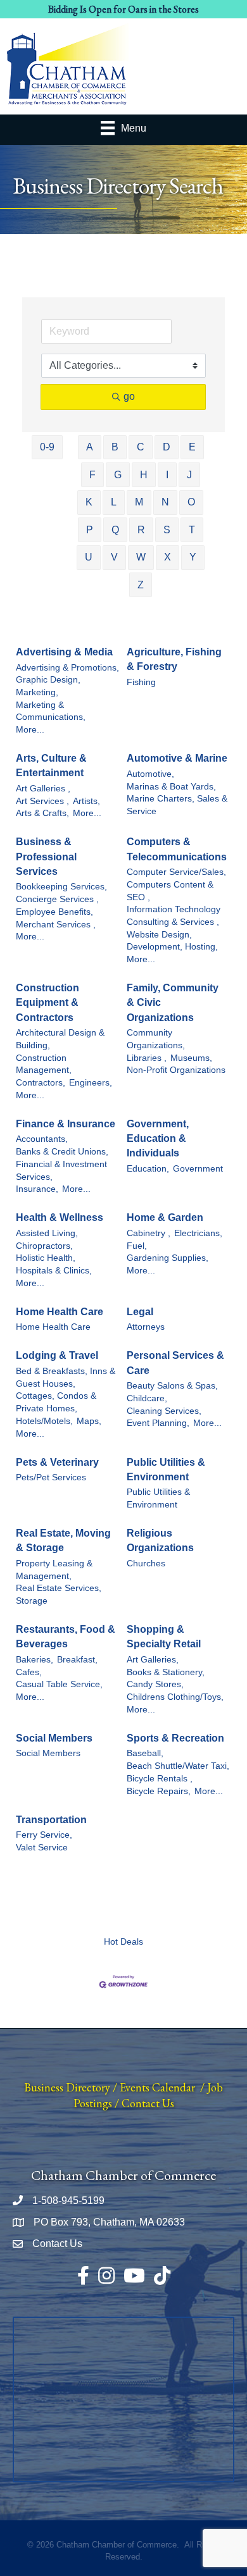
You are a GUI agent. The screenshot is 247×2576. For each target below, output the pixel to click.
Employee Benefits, (54, 912)
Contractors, (41, 1083)
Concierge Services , (57, 899)
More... (30, 730)
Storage (32, 1601)
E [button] (192, 447)
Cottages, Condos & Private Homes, (56, 1402)
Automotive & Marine (177, 758)
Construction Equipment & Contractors (47, 1002)
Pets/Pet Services (51, 1477)
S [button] (167, 530)
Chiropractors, (44, 1246)
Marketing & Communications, (51, 711)
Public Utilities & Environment (166, 1470)
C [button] (141, 447)
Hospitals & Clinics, (54, 1271)
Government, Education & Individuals (158, 1138)
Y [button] (193, 557)
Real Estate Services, (59, 1588)
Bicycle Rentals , (160, 1779)
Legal (140, 1312)
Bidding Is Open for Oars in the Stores (123, 9)
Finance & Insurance (66, 1124)
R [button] (141, 530)
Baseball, (145, 1753)
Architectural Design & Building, (60, 1039)
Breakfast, (77, 1660)
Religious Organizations (160, 1540)
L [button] (114, 502)
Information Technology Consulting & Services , (174, 916)
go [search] (129, 396)
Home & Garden (165, 1217)
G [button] (118, 475)
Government (198, 1169)
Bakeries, (35, 1660)
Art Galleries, (153, 1660)
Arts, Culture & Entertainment (51, 765)
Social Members (54, 1738)
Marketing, (37, 692)
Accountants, (42, 1139)
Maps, (89, 1421)
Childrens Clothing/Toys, (175, 1697)
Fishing (141, 682)
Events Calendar (157, 2087)
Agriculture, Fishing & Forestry (174, 659)
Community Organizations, (156, 1039)
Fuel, (137, 1246)
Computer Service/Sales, (176, 872)
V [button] (114, 557)
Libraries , (147, 1058)
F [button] (92, 475)
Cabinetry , (149, 1233)
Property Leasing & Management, (54, 1570)
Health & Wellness (60, 1217)
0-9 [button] (47, 447)
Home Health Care (60, 1312)
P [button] (90, 530)
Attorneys (146, 1327)
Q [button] (115, 530)
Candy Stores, (155, 1684)
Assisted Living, (47, 1233)
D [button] (167, 447)
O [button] (191, 502)
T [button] (192, 530)
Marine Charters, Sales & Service (177, 805)
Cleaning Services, (164, 1411)
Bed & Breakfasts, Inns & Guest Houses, (66, 1378)
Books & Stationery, (166, 1672)
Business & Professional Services (46, 856)
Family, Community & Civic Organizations (173, 1002)
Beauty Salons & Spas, (172, 1386)
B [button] (115, 447)
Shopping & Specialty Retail (164, 1637)
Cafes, (29, 1672)
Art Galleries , (43, 789)
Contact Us (148, 2103)
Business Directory (67, 2087)
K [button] (89, 502)
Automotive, (150, 774)
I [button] (167, 475)
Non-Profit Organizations (176, 1070)
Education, (148, 1169)
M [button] (139, 502)
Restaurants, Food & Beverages (66, 1637)
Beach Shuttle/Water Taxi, (178, 1766)
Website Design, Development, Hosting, (172, 941)
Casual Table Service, (59, 1684)
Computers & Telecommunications (177, 849)
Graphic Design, (48, 680)
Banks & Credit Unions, (62, 1152)
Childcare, (147, 1398)
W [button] (141, 557)
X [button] (168, 557)
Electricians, (198, 1233)
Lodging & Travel (57, 1355)
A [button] (90, 447)
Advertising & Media (64, 652)
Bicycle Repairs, (159, 1791)
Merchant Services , (56, 925)
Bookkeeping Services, (61, 887)
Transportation (51, 1820)
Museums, (191, 1058)
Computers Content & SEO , (170, 891)
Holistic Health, (46, 1258)
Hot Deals (123, 1942)
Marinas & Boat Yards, (171, 787)
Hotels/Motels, (44, 1421)
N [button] (165, 502)
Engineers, (91, 1083)
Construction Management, (44, 1064)
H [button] (144, 475)
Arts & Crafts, (42, 813)
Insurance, (37, 1189)
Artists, (86, 801)
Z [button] (141, 585)
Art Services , (42, 801)
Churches (146, 1564)
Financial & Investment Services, (61, 1171)
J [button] (189, 475)
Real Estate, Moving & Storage (63, 1540)
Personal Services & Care (175, 1363)
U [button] (89, 557)
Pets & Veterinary (57, 1462)
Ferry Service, (44, 1835)
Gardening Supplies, (168, 1258)
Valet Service (42, 1848)
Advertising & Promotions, (67, 668)
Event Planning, (158, 1423)
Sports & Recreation (175, 1738)
